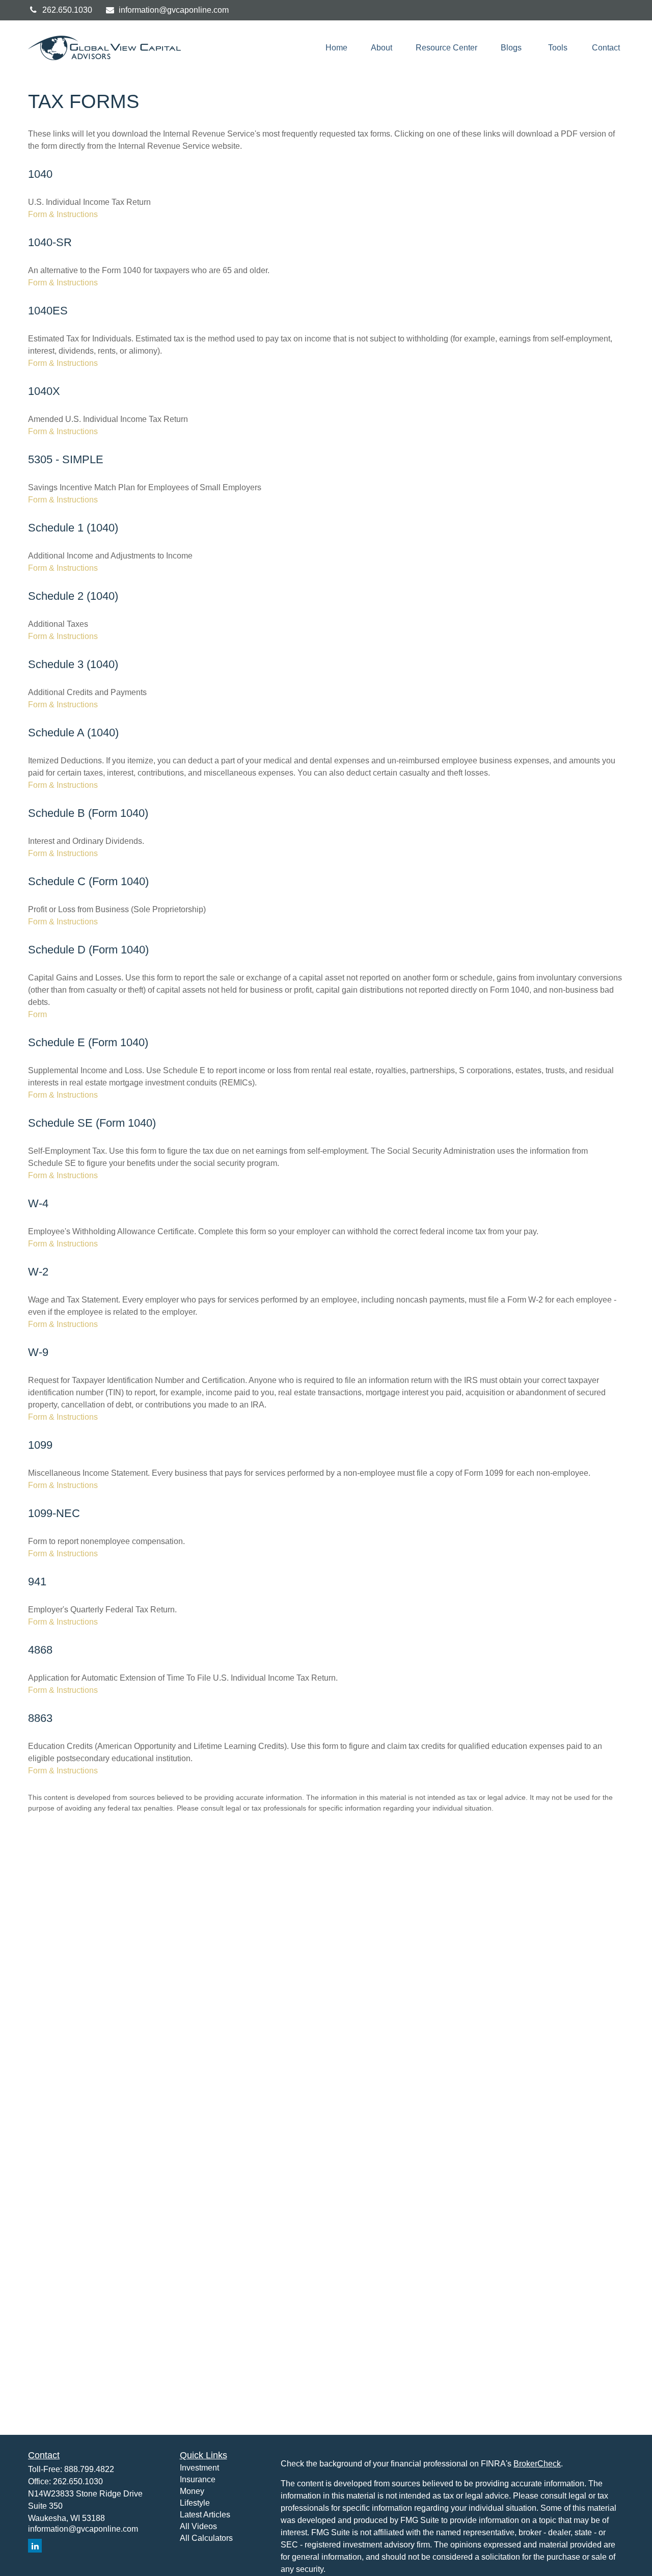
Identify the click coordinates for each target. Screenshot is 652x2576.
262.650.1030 (67, 10)
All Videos (198, 2526)
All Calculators (206, 2538)
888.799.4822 (89, 2469)
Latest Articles (205, 2515)
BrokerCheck (537, 2464)
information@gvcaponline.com (174, 10)
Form (37, 1014)
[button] (336, 48)
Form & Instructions (63, 214)
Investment (199, 2468)
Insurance (198, 2479)
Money (192, 2491)
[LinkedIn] (35, 2546)
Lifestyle (195, 2503)
